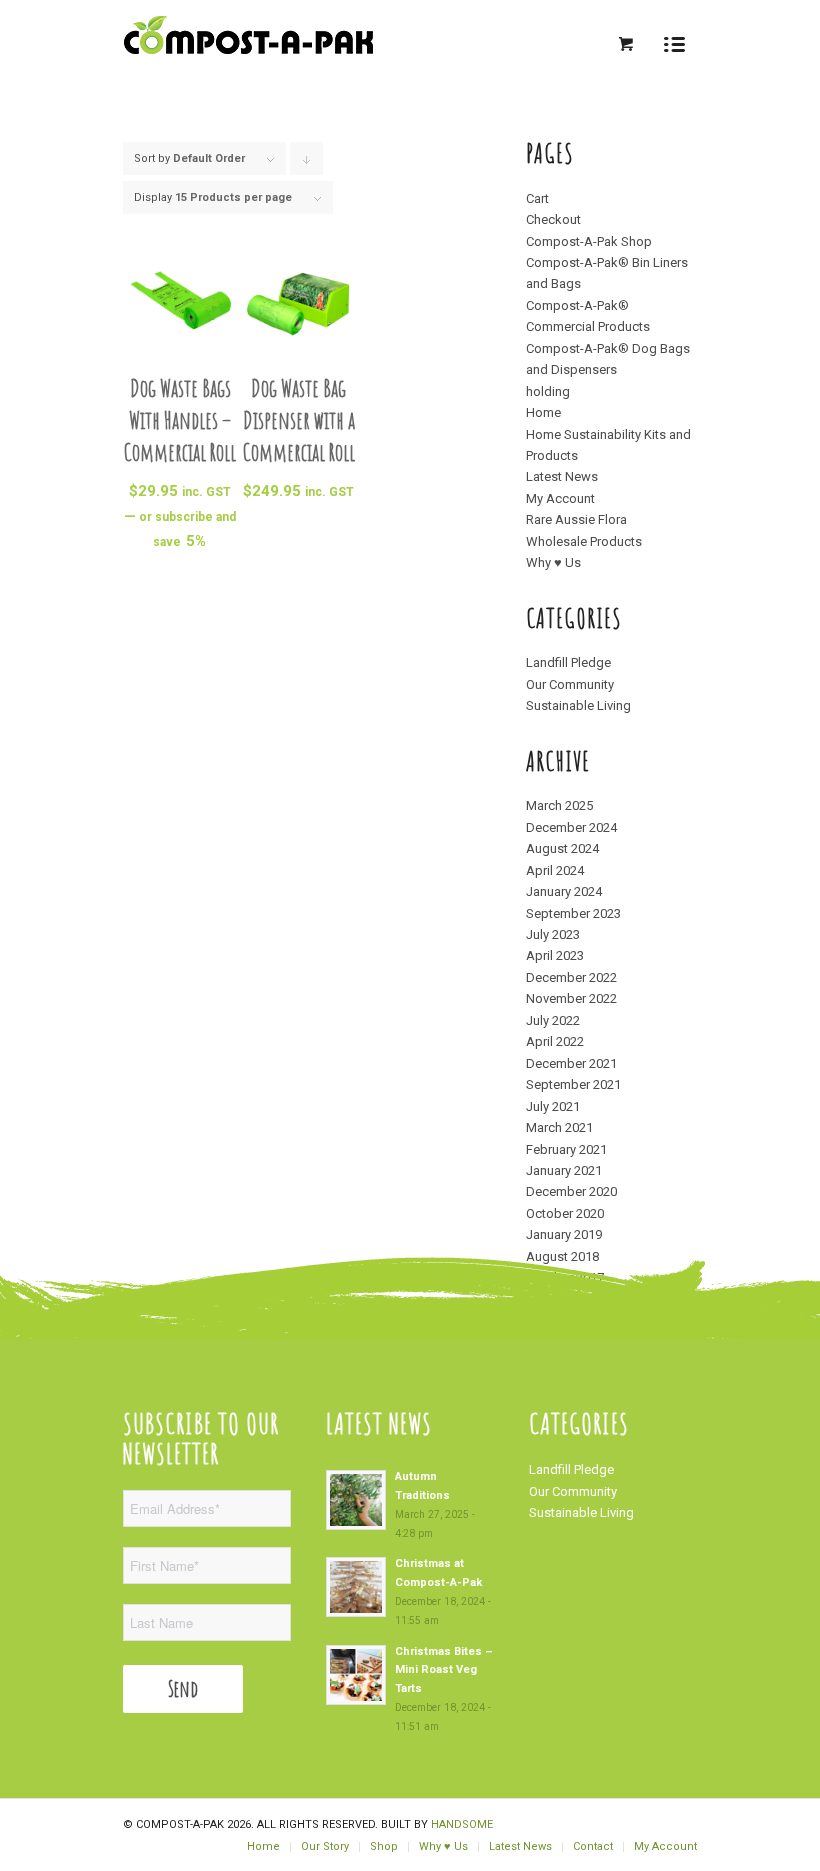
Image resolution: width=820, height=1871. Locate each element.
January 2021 (564, 1170)
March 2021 (559, 1127)
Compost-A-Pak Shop (589, 241)
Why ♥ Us (553, 562)
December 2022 (571, 977)
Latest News (562, 476)
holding (548, 391)
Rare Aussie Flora (576, 519)
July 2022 (553, 1020)
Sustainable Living (578, 705)
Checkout (553, 219)
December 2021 (571, 1063)
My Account (560, 498)
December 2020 (571, 1191)
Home (543, 412)
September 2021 (573, 1084)
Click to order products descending (307, 163)
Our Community (570, 684)
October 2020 (565, 1213)
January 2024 (564, 891)
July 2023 (553, 934)
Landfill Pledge (568, 662)
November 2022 (571, 998)
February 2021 (566, 1149)
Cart (537, 198)
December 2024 (571, 827)
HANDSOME (462, 1824)
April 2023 (555, 955)
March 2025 (559, 805)
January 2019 (564, 1234)
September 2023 (573, 913)
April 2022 (555, 1041)
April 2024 (555, 870)
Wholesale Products (584, 541)
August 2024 (562, 848)
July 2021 (553, 1106)
